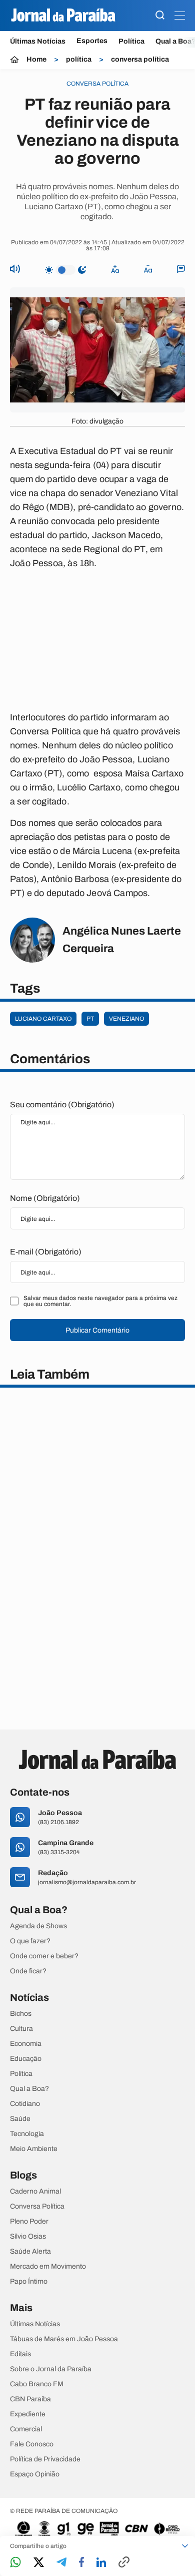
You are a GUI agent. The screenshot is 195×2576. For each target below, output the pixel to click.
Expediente (28, 2414)
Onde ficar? (28, 1971)
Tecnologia (27, 2134)
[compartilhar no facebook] (81, 2563)
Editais (20, 2354)
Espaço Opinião (35, 2474)
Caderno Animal (35, 2192)
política (79, 60)
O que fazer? (30, 1941)
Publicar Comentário (97, 1330)
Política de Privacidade (45, 2459)
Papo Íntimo (29, 2282)
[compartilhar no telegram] (61, 2563)
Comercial (26, 2429)
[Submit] (160, 16)
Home (36, 60)
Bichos (21, 2014)
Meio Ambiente (34, 2149)
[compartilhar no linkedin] (101, 2563)
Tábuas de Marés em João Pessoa (64, 2339)
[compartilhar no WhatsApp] (15, 2563)
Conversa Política (37, 2207)
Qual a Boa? (29, 2089)
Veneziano (126, 1019)
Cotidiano (25, 2104)
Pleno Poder (29, 2222)
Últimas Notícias (38, 41)
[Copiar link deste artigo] (124, 2563)
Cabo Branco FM (37, 2384)
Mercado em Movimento (48, 2267)
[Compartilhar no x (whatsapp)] (39, 2563)
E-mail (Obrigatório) (46, 1252)
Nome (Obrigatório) (45, 1198)
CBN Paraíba (30, 2399)
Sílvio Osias (28, 2237)
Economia (26, 2044)
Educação (26, 2059)
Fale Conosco (32, 2444)
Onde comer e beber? (44, 1956)
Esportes (92, 41)
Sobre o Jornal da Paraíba (51, 2369)
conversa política (140, 60)
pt (90, 1019)
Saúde (20, 2119)
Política (131, 41)
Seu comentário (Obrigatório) (62, 1105)
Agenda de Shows (38, 1926)
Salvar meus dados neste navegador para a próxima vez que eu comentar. (100, 1301)
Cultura (21, 2029)
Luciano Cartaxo (43, 1019)
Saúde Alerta (30, 2252)
